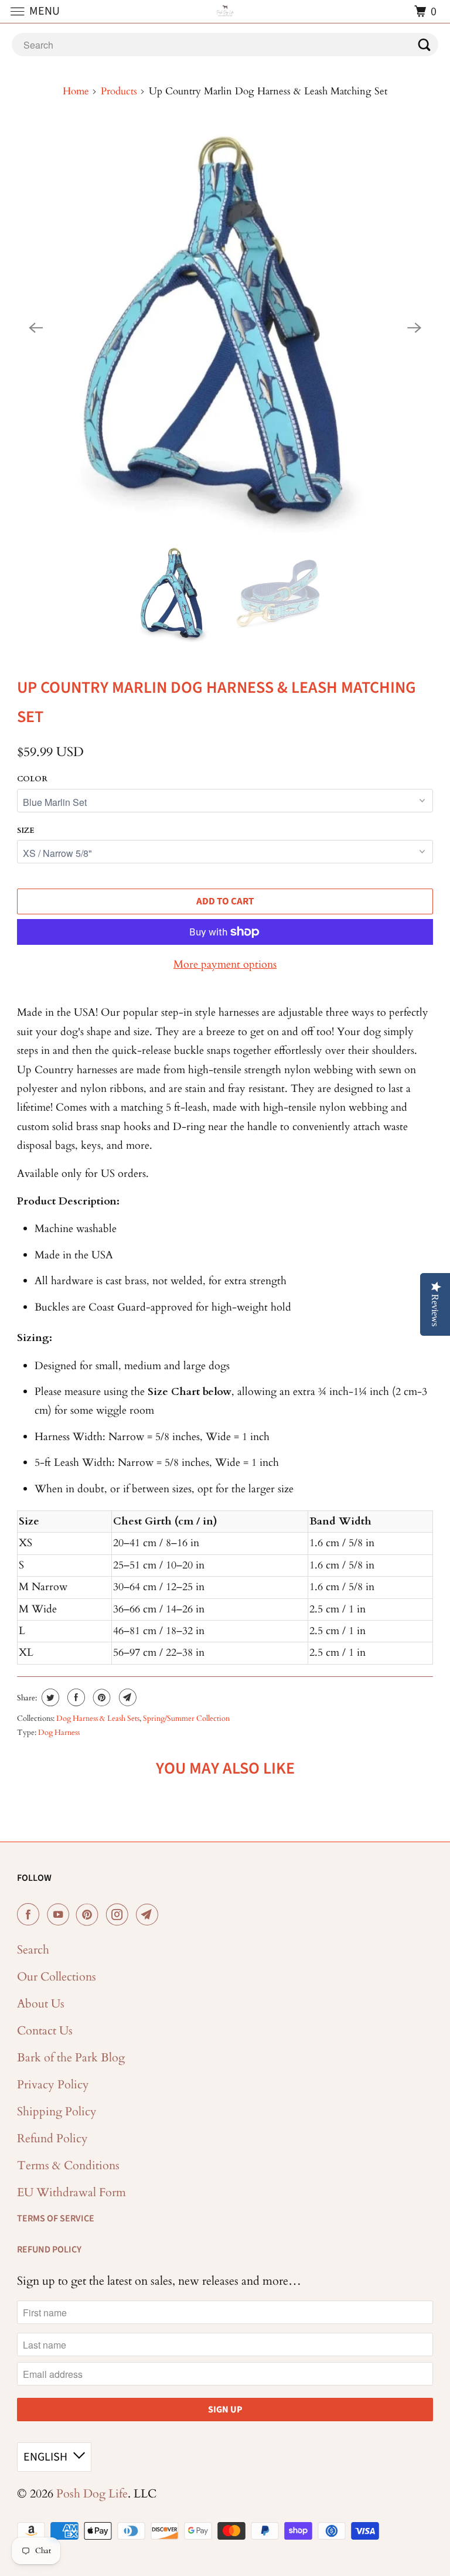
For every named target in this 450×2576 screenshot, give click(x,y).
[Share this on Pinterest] (100, 1697)
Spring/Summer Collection (186, 1719)
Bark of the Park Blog (71, 2058)
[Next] (414, 328)
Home (76, 91)
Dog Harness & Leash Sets (98, 1719)
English (45, 2457)
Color (32, 779)
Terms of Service (56, 2218)
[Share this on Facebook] (75, 1697)
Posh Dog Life (92, 2494)
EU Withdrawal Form (71, 2192)
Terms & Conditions (68, 2165)
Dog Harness (59, 1733)
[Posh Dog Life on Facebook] (30, 1915)
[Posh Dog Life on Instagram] (120, 1915)
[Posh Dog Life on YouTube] (60, 1915)
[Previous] (36, 328)
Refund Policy (52, 2138)
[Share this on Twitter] (49, 1697)
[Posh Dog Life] (225, 11)
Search (33, 1950)
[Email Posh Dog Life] (149, 1915)
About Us (41, 2004)
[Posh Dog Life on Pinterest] (90, 1915)
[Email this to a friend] (126, 1697)
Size (26, 831)
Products (119, 91)
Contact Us (45, 2031)
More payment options (225, 964)
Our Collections (57, 1977)
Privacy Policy (53, 2085)
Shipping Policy (57, 2111)
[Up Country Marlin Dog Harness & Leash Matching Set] (225, 328)
